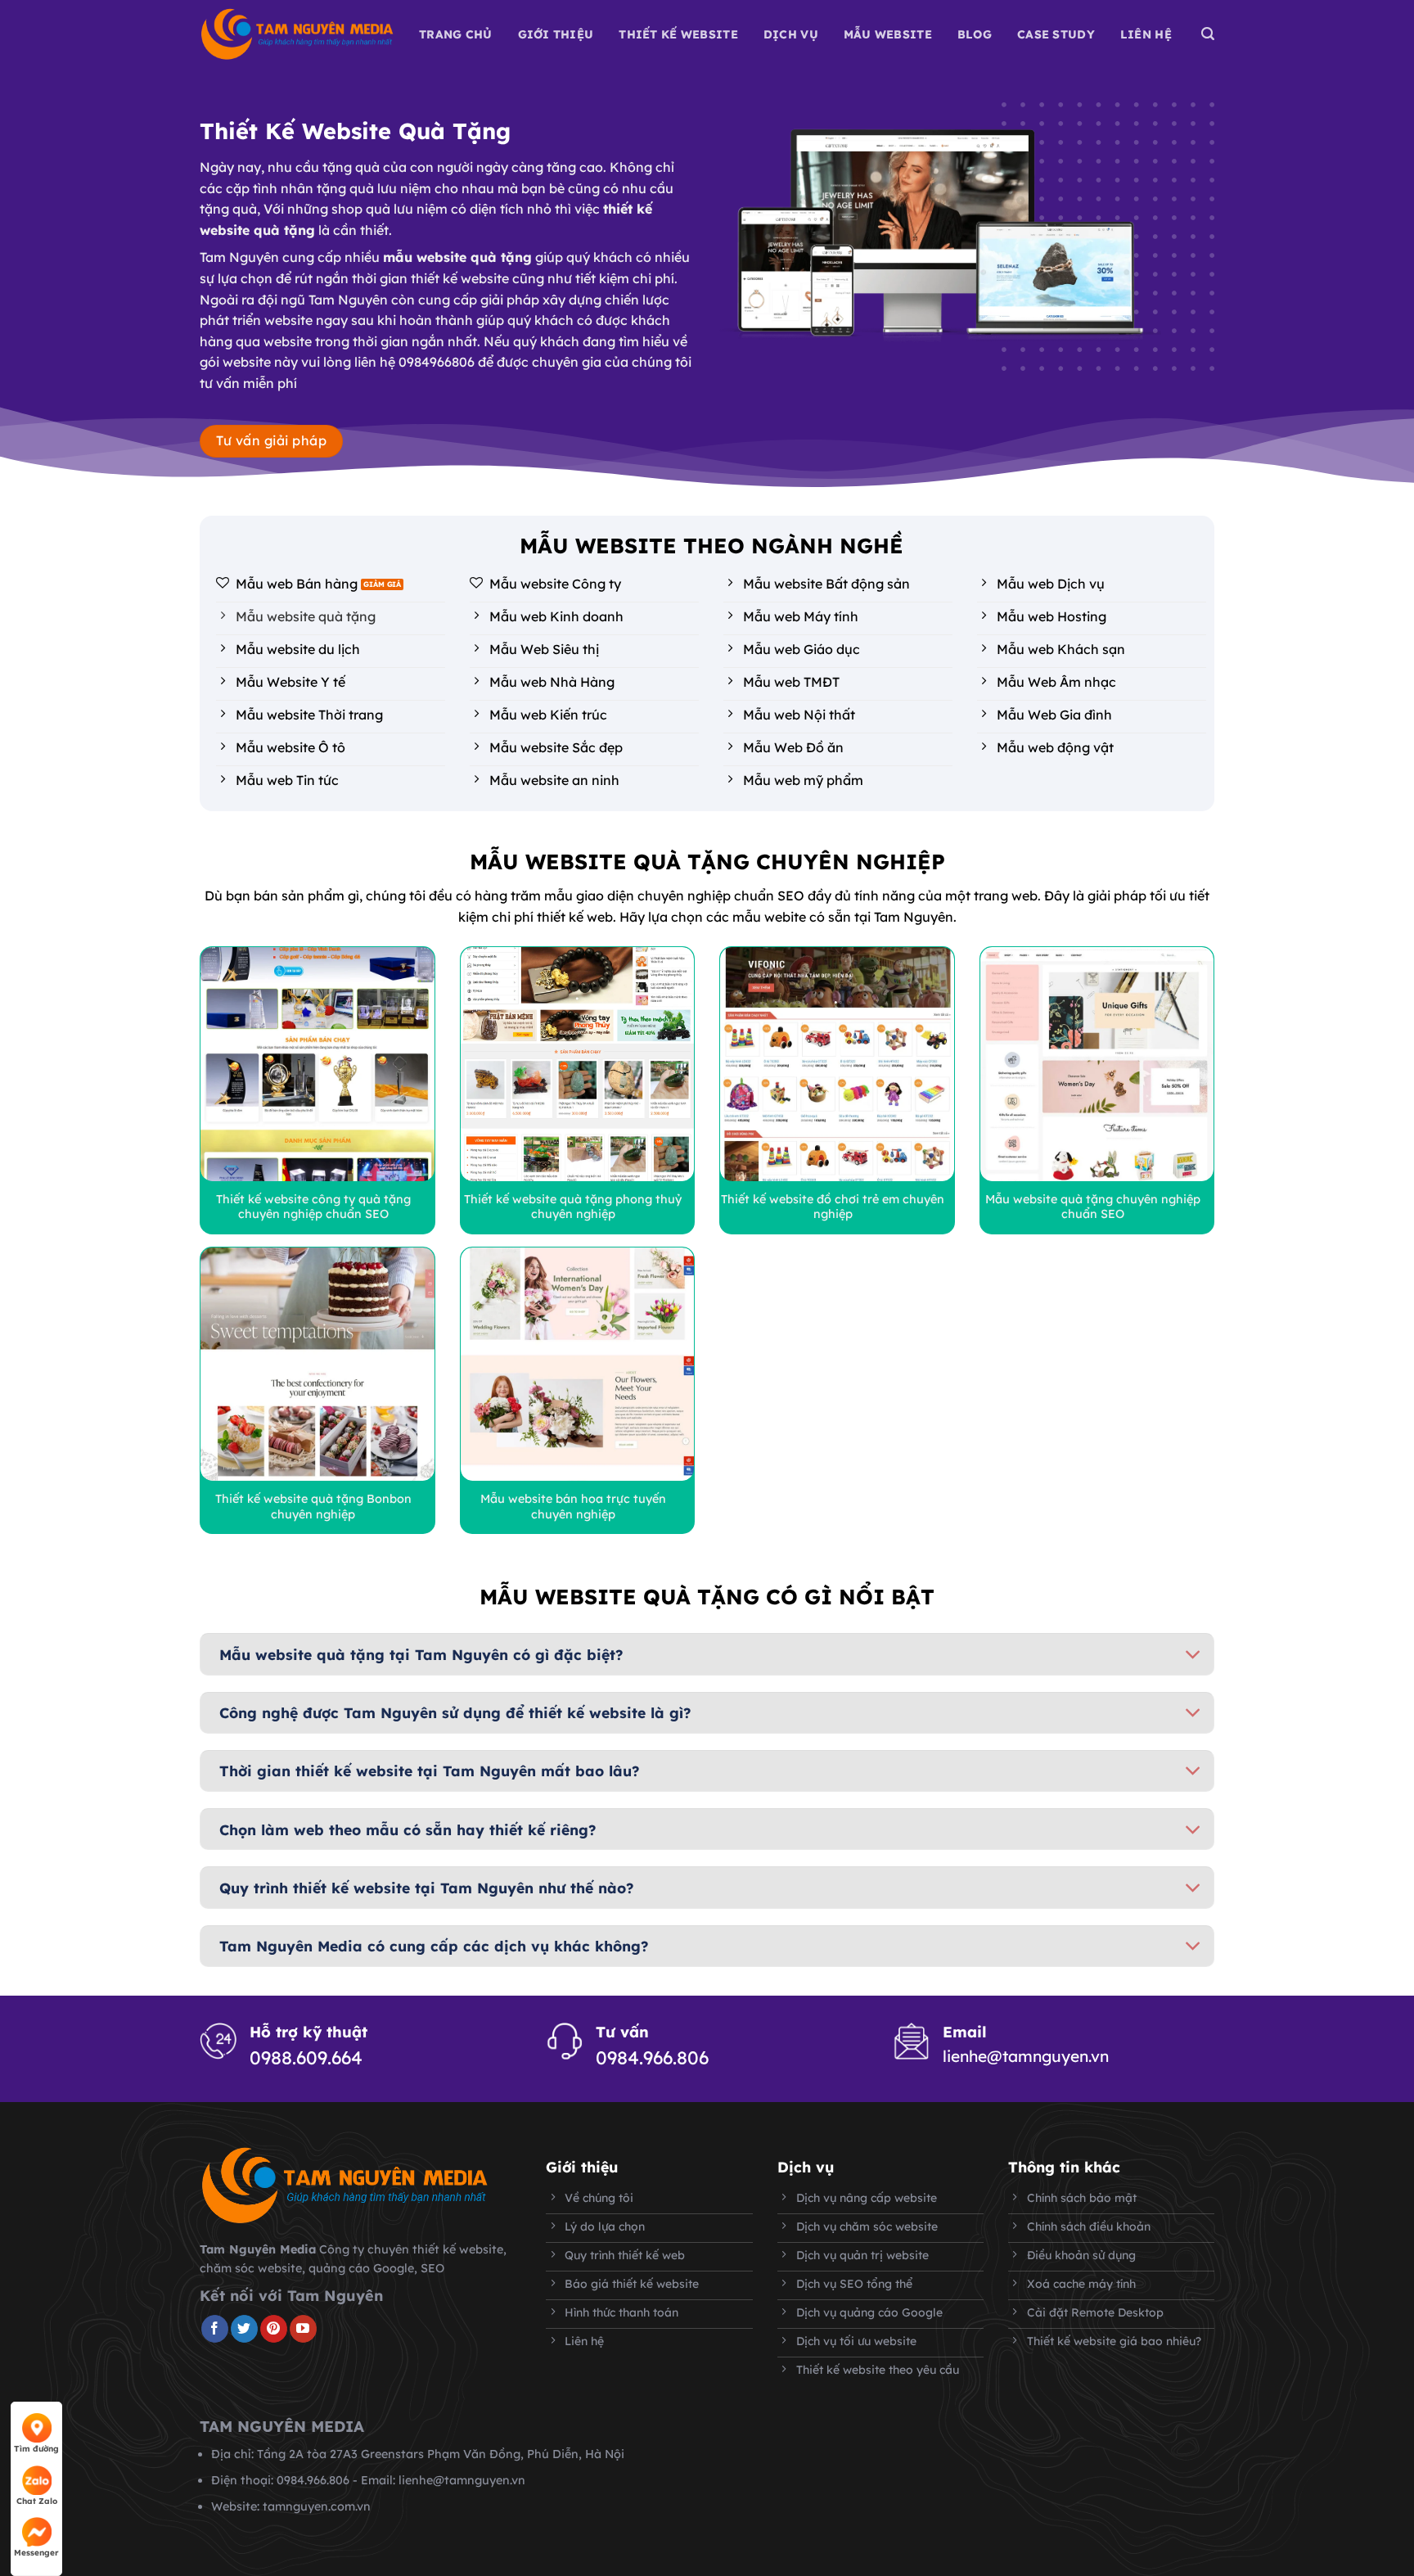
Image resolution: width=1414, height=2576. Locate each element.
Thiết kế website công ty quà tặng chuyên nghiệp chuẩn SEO (313, 1207)
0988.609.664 (306, 2058)
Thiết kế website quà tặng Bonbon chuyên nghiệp (313, 1507)
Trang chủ (456, 34)
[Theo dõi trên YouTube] (303, 2329)
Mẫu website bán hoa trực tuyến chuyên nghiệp (573, 1507)
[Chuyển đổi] (1193, 1656)
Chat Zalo (37, 2501)
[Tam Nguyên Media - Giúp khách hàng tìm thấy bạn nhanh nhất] (297, 34)
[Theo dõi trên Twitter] (244, 2329)
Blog (975, 34)
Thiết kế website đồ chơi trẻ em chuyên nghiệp (833, 1207)
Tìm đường (36, 2449)
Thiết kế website (678, 34)
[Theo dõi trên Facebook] (215, 2329)
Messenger (36, 2553)
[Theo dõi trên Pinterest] (274, 2329)
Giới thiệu (556, 34)
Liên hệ (1146, 34)
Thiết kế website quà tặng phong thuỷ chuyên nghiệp (573, 1207)
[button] (1208, 34)
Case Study (1056, 34)
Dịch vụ (791, 34)
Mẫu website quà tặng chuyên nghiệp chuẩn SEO (1093, 1207)
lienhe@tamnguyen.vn (1026, 2056)
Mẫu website (888, 34)
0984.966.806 (652, 2058)
